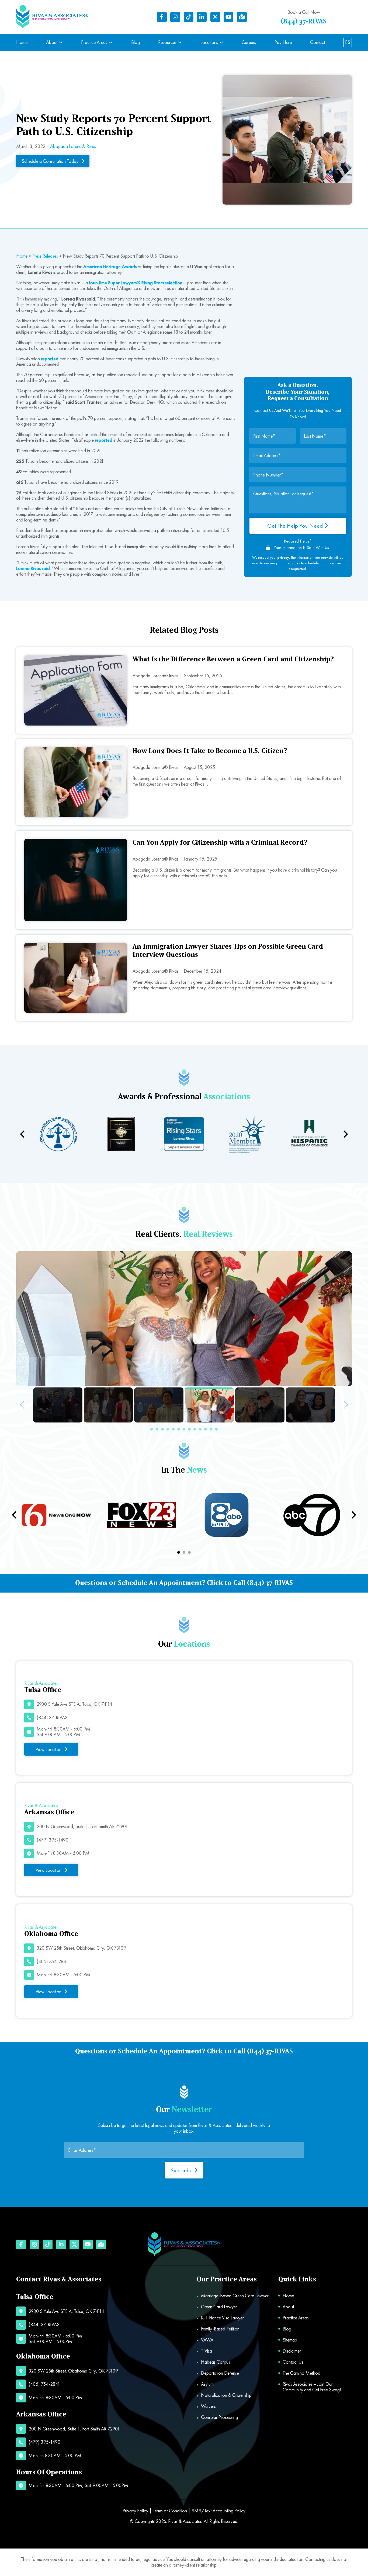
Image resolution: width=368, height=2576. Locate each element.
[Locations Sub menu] (221, 42)
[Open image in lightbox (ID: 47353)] (184, 1319)
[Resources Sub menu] (180, 42)
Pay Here (283, 42)
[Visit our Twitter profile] (215, 17)
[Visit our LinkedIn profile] (202, 17)
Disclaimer (292, 2351)
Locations (209, 42)
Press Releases (45, 256)
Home (22, 42)
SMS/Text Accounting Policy (218, 2511)
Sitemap (290, 2340)
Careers (249, 42)
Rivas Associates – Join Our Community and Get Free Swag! (312, 2387)
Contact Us (293, 2362)
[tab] (179, 1552)
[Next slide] (345, 1134)
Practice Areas (94, 42)
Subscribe (182, 2170)
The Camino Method (301, 2373)
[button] (152, 1429)
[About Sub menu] (61, 42)
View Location (48, 1749)
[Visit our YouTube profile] (228, 17)
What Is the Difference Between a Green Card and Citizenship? (233, 659)
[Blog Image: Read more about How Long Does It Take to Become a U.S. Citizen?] (76, 782)
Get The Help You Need (296, 526)
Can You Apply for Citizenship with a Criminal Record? (220, 843)
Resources (167, 42)
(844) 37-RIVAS (304, 21)
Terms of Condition (170, 2511)
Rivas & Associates (185, 2521)
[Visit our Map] (242, 17)
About (52, 42)
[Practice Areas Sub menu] (111, 42)
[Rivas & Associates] (52, 17)
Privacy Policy (135, 2511)
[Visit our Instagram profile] (175, 17)
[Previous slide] (23, 1134)
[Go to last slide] (15, 1515)
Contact (317, 42)
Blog (136, 42)
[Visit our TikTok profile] (189, 17)
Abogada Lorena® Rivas (73, 146)
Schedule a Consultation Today (50, 161)
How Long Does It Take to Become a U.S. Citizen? (210, 751)
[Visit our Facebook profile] (162, 17)
